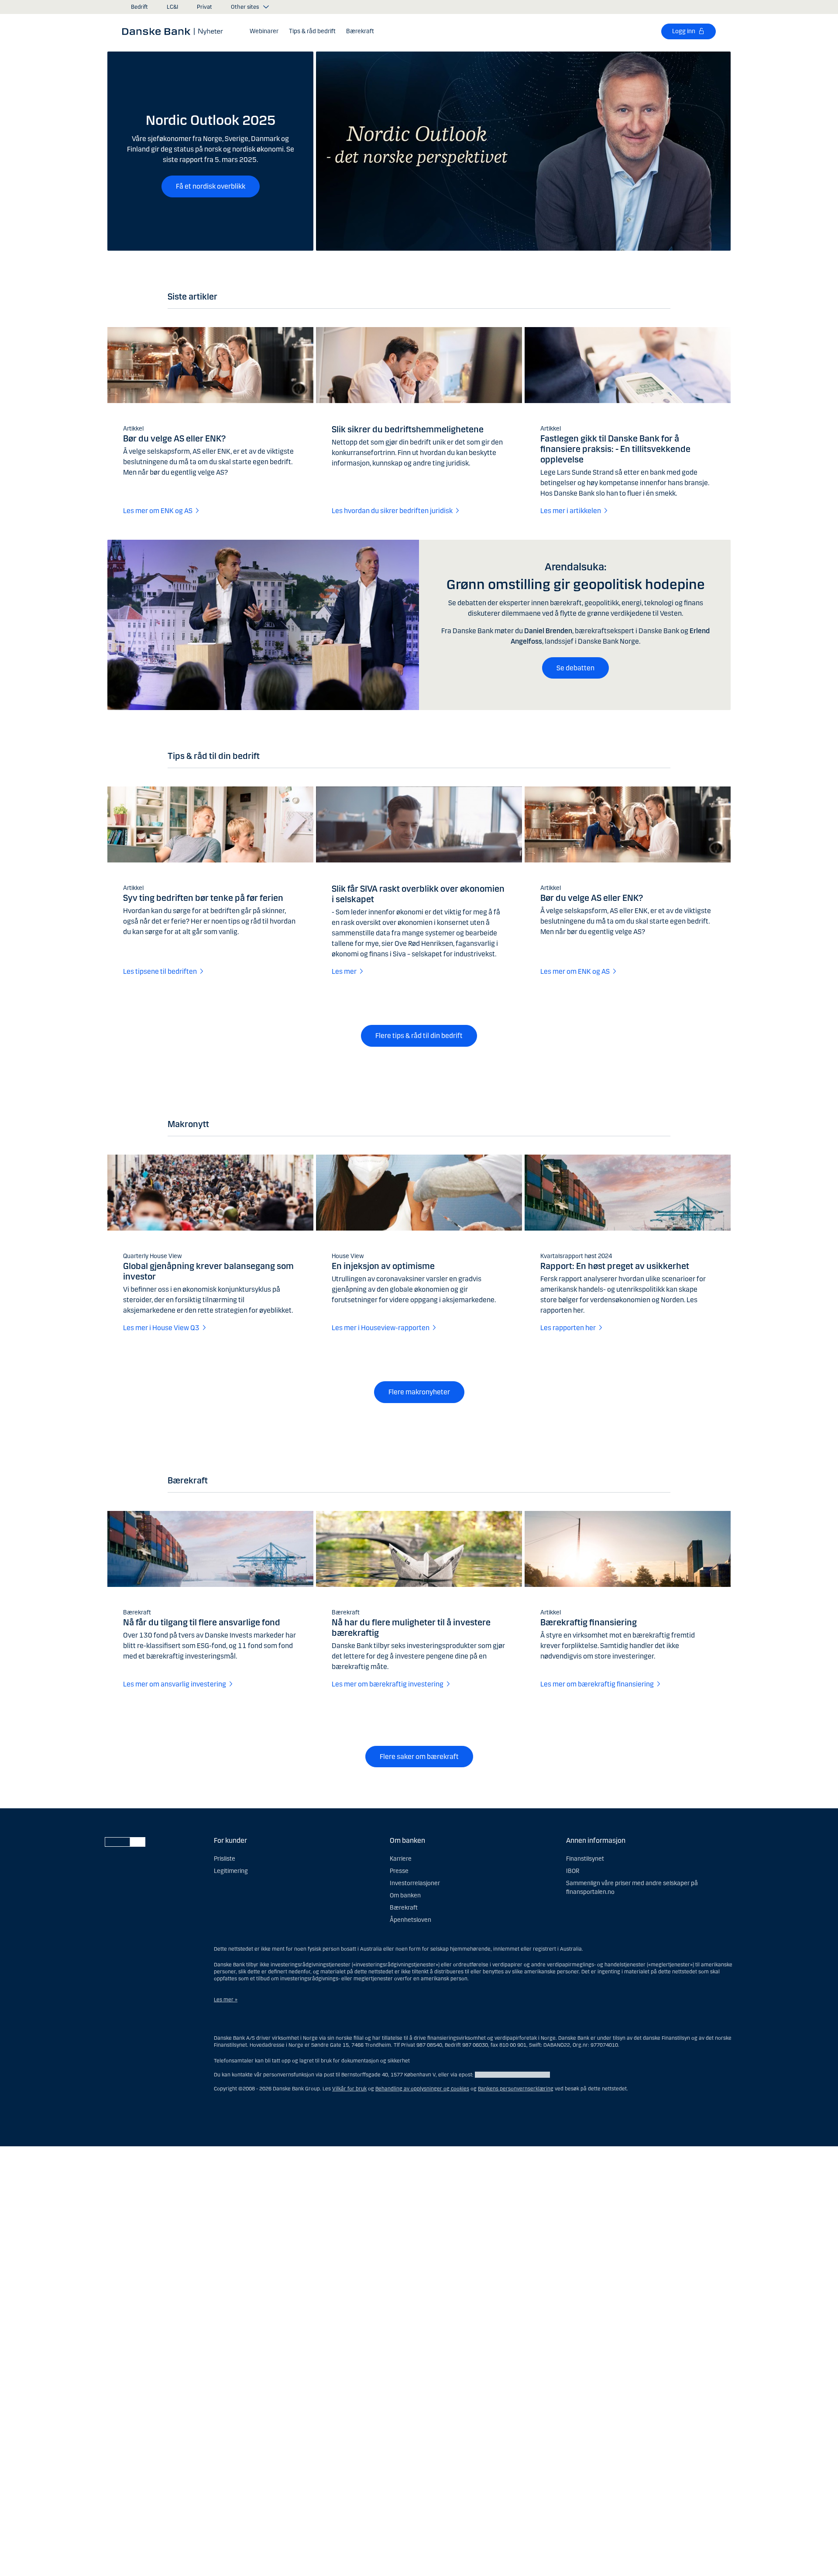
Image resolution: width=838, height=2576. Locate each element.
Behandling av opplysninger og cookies (422, 2089)
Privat (204, 7)
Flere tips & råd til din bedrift (419, 1036)
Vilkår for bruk (349, 2089)
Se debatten (575, 668)
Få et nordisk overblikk (211, 186)
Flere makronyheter (419, 1392)
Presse (399, 1871)
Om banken (405, 1895)
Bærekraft (404, 1908)
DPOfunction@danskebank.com (512, 2075)
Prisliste (225, 1859)
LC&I (172, 7)
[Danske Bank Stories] (175, 31)
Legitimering (231, 1871)
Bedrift (139, 7)
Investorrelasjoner (415, 1883)
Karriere (401, 1859)
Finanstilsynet (585, 1859)
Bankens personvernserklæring (516, 2089)
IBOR (573, 1871)
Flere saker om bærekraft (419, 1757)
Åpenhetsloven (410, 1920)
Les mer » (226, 2000)
